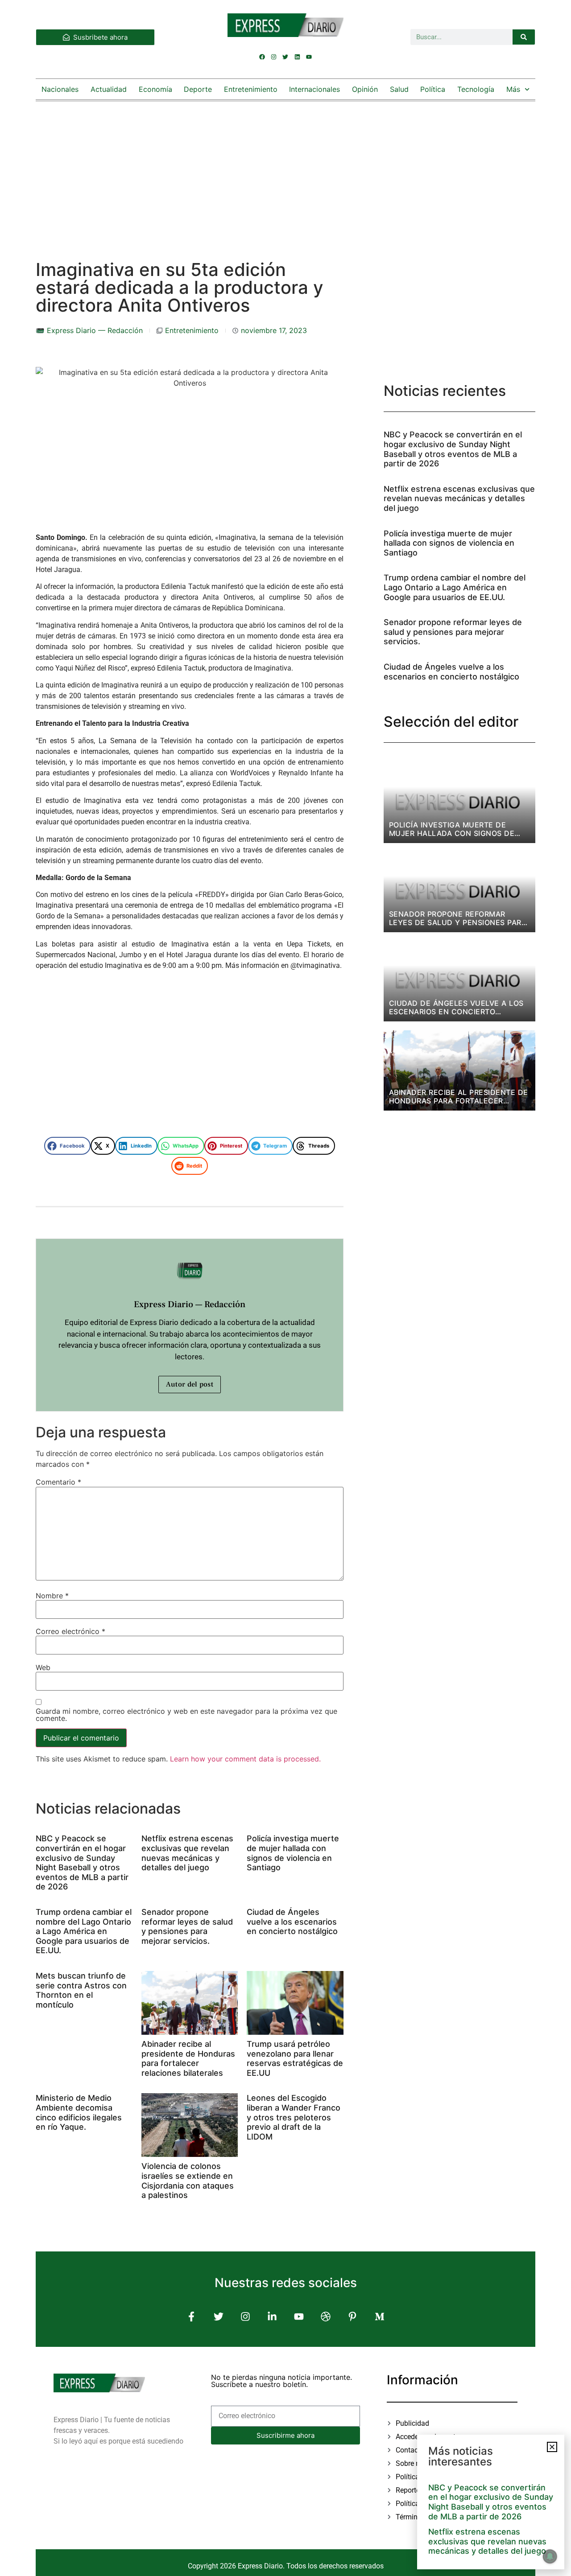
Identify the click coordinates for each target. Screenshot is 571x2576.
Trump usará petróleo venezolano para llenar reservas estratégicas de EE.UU (295, 2058)
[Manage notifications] (550, 2556)
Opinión (365, 89)
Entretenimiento (251, 89)
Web (43, 1667)
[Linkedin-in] (272, 2317)
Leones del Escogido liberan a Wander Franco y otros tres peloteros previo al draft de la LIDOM (294, 2117)
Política (433, 89)
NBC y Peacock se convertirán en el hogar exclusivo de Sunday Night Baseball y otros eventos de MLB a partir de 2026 (82, 1862)
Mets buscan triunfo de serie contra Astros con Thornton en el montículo (81, 1990)
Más (513, 89)
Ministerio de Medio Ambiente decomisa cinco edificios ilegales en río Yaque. (79, 2112)
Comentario (58, 1482)
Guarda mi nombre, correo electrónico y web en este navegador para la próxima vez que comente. (186, 1715)
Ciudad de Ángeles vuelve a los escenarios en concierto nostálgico (292, 1922)
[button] (67, 1146)
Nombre (52, 1596)
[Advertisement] (285, 172)
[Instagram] (274, 57)
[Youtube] (309, 57)
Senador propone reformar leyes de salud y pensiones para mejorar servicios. (187, 1926)
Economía (155, 89)
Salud (399, 89)
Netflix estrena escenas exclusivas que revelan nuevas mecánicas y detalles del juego (187, 1853)
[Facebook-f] (192, 2317)
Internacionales (314, 89)
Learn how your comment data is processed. (245, 1759)
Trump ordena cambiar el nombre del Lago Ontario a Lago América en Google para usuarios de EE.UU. (84, 1931)
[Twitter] (285, 57)
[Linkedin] (297, 57)
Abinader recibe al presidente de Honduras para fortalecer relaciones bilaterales (188, 2058)
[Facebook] (262, 57)
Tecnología (476, 89)
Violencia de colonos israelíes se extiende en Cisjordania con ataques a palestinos (188, 2181)
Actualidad (109, 89)
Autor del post (190, 1384)
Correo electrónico (70, 1631)
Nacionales (60, 89)
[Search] (524, 37)
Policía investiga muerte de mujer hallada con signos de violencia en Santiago (293, 1853)
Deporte (198, 89)
